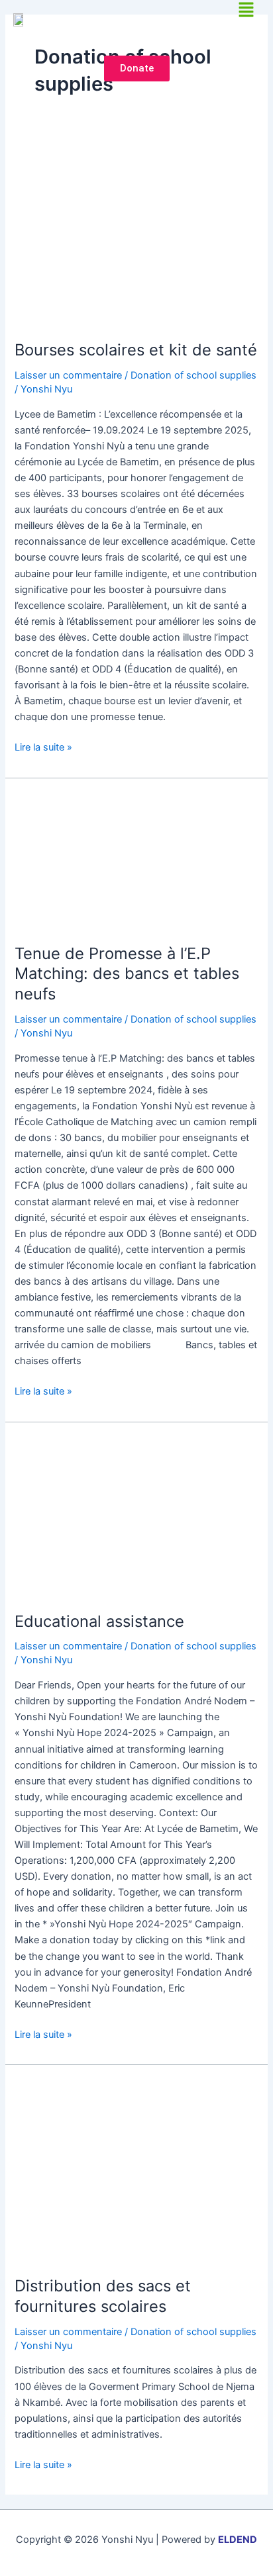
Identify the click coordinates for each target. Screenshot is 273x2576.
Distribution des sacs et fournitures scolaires (103, 2296)
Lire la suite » (43, 746)
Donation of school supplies (193, 375)
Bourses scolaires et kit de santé (136, 350)
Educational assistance (99, 1621)
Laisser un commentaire (68, 375)
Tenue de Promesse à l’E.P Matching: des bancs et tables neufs (127, 974)
